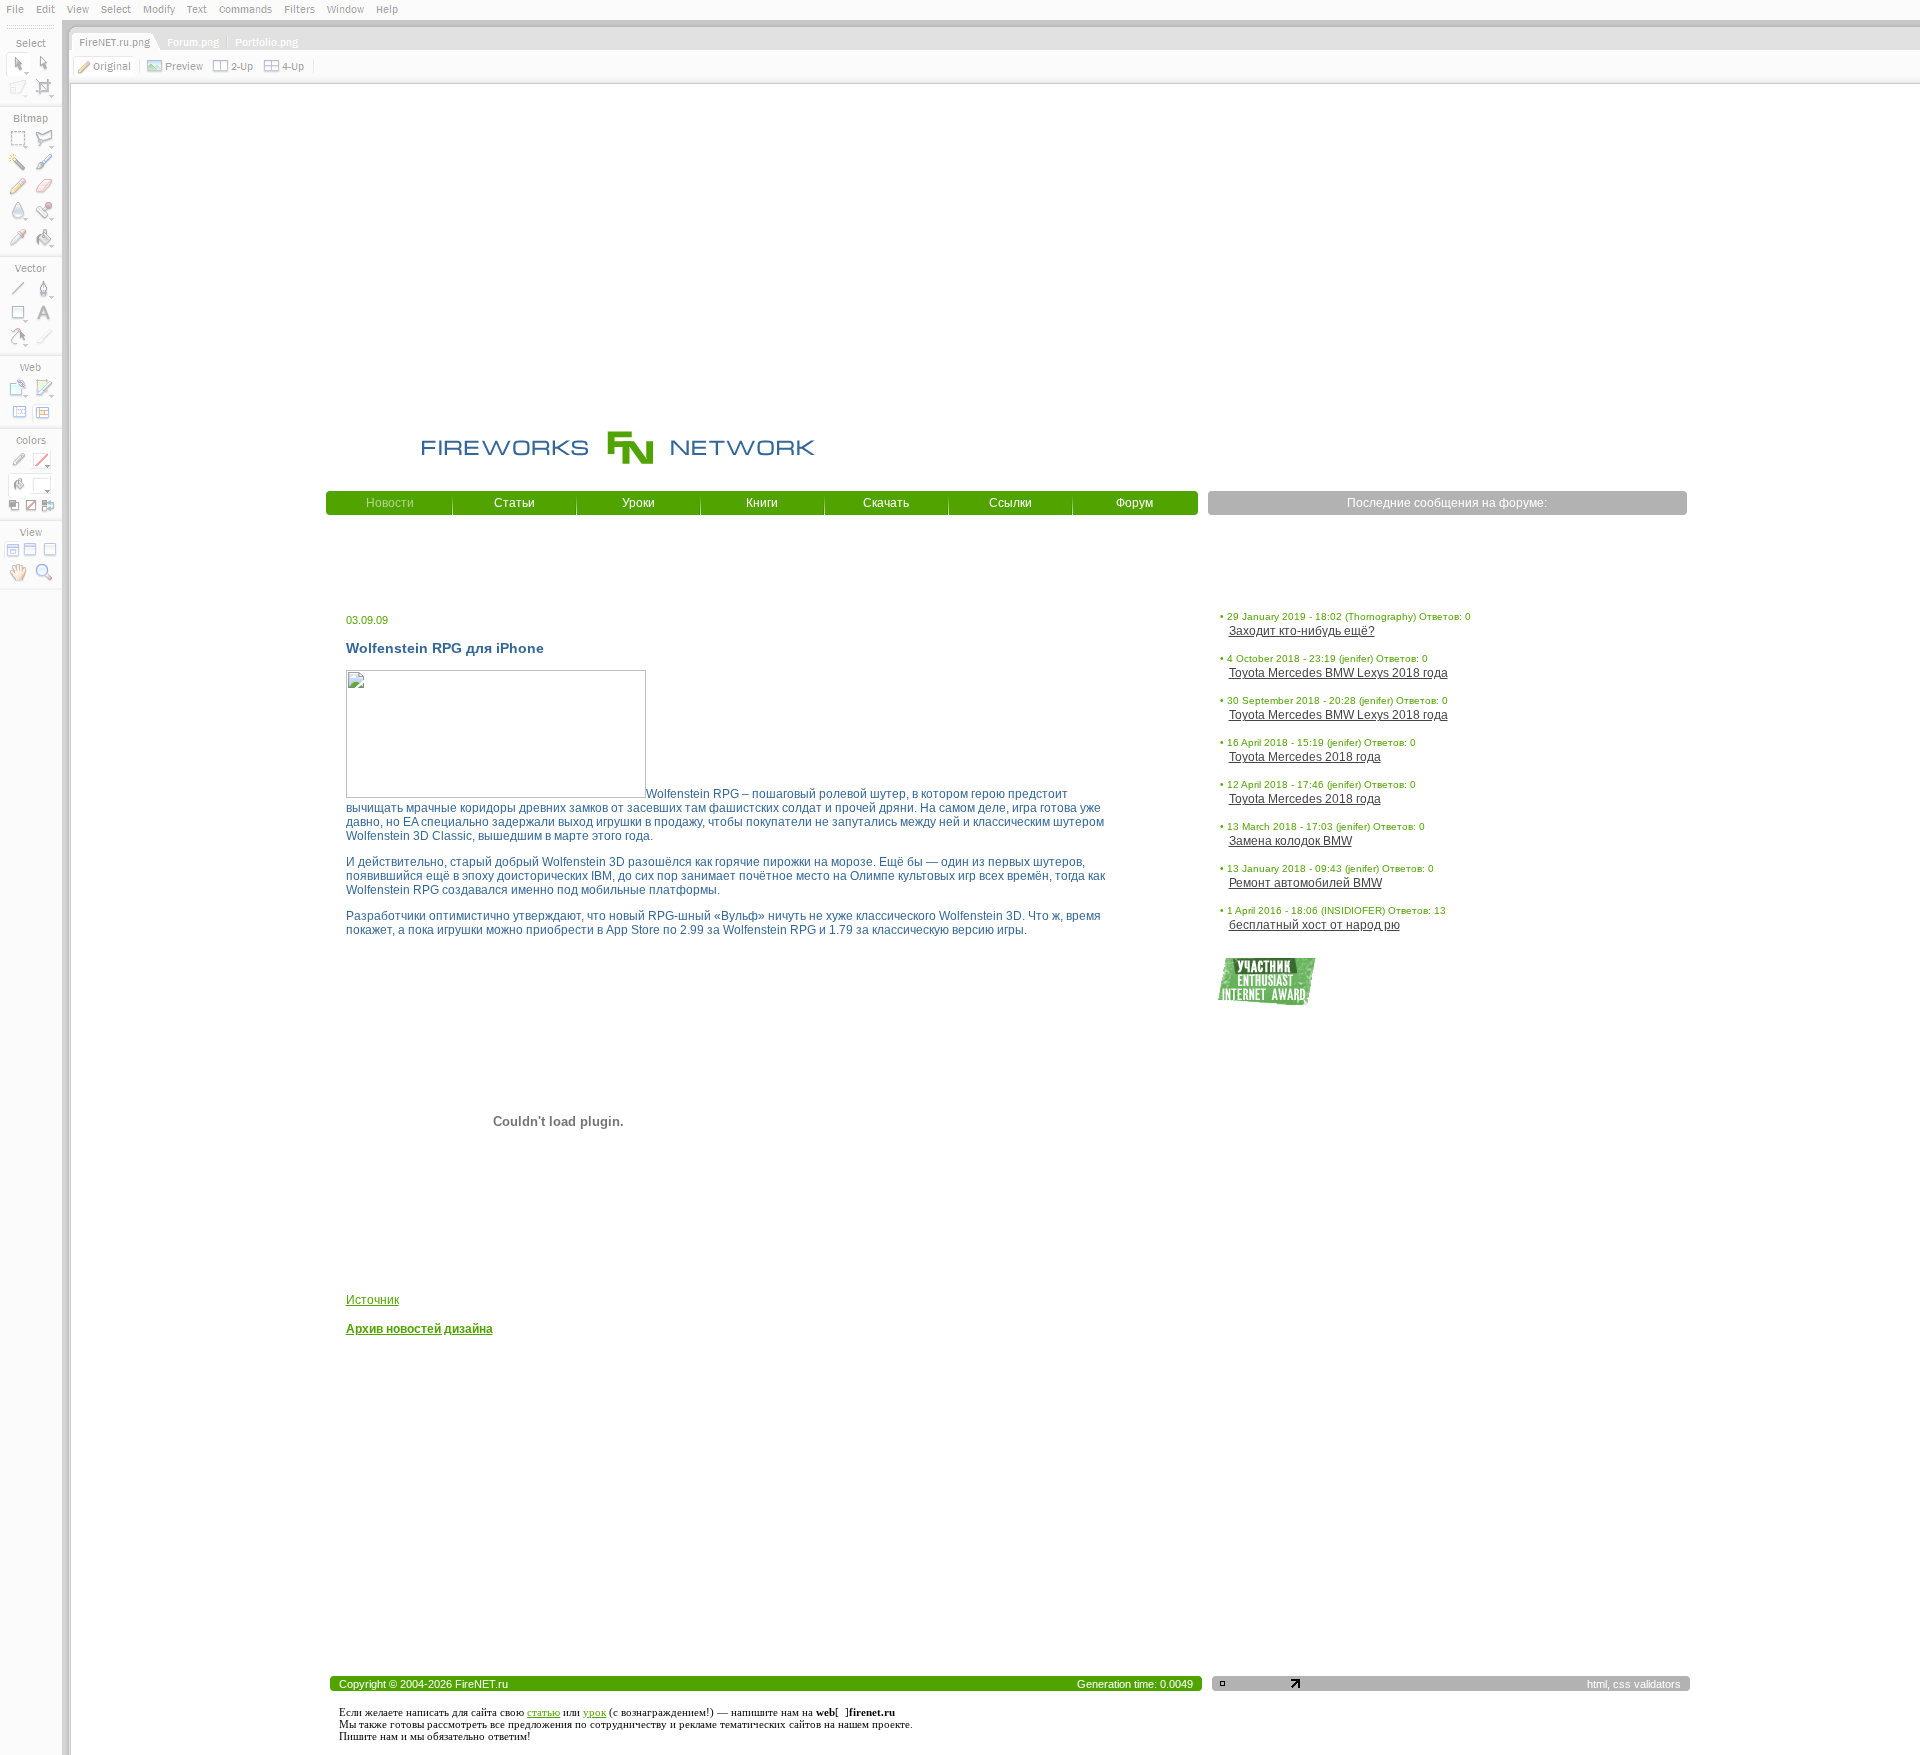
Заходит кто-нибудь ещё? (1302, 631)
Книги (762, 503)
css (1622, 1684)
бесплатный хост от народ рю (1314, 925)
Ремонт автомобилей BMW (1305, 883)
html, (1600, 1684)
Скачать (886, 503)
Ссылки (1010, 503)
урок (594, 1712)
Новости (390, 503)
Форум (1134, 503)
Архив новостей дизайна (419, 1329)
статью (543, 1712)
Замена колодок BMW (1290, 841)
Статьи (514, 503)
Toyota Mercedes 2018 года (1305, 757)
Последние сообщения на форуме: (1447, 503)
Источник (372, 1300)
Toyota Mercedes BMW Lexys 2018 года (1338, 673)
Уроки (638, 503)
